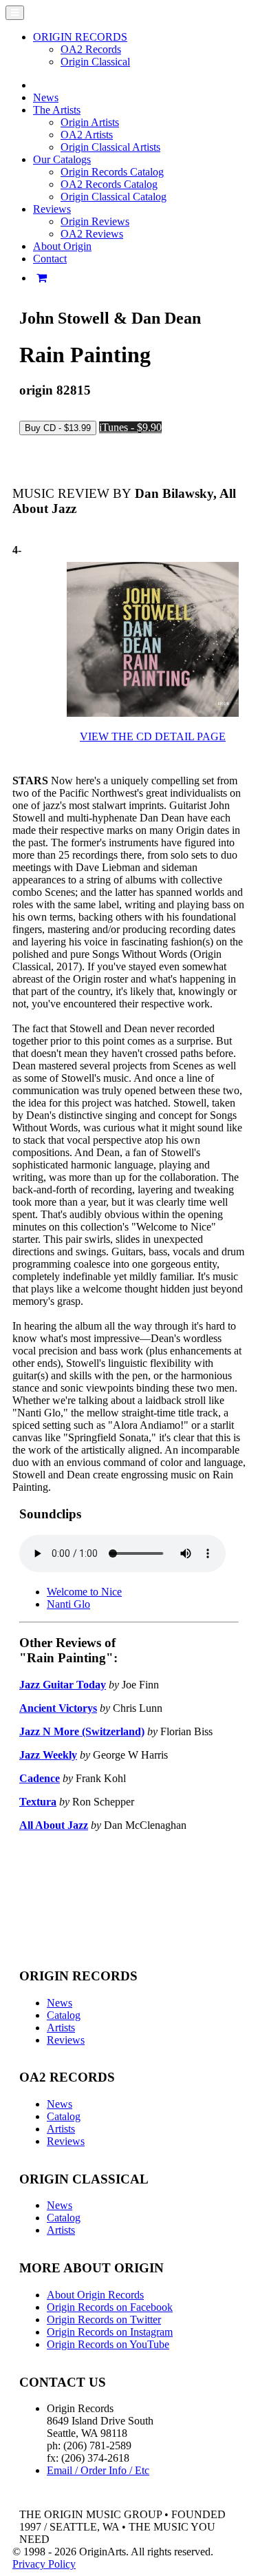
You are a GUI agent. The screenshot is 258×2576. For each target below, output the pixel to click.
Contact (50, 259)
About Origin (62, 246)
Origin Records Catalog (112, 172)
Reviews (66, 2040)
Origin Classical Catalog (114, 197)
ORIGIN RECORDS (80, 37)
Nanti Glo (68, 1604)
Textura (38, 1802)
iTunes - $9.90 (130, 427)
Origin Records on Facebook (110, 2307)
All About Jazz (54, 1825)
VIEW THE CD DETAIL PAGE (153, 736)
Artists (61, 2028)
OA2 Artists (87, 135)
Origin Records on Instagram (110, 2332)
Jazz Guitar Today (63, 1685)
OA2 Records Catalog (109, 184)
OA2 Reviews (92, 234)
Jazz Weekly (48, 1755)
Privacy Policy (44, 2564)
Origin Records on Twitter (104, 2320)
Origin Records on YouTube (108, 2344)
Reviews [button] (52, 209)
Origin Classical (95, 62)
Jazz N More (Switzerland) (82, 1731)
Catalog (64, 2015)
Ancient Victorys (58, 1708)
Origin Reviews (95, 221)
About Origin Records (95, 2295)
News (46, 97)
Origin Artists (90, 122)
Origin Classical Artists (110, 147)
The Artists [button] (57, 110)
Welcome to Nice (84, 1592)
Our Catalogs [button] (62, 159)
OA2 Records (91, 49)
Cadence (40, 1778)
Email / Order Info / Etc (98, 2470)
